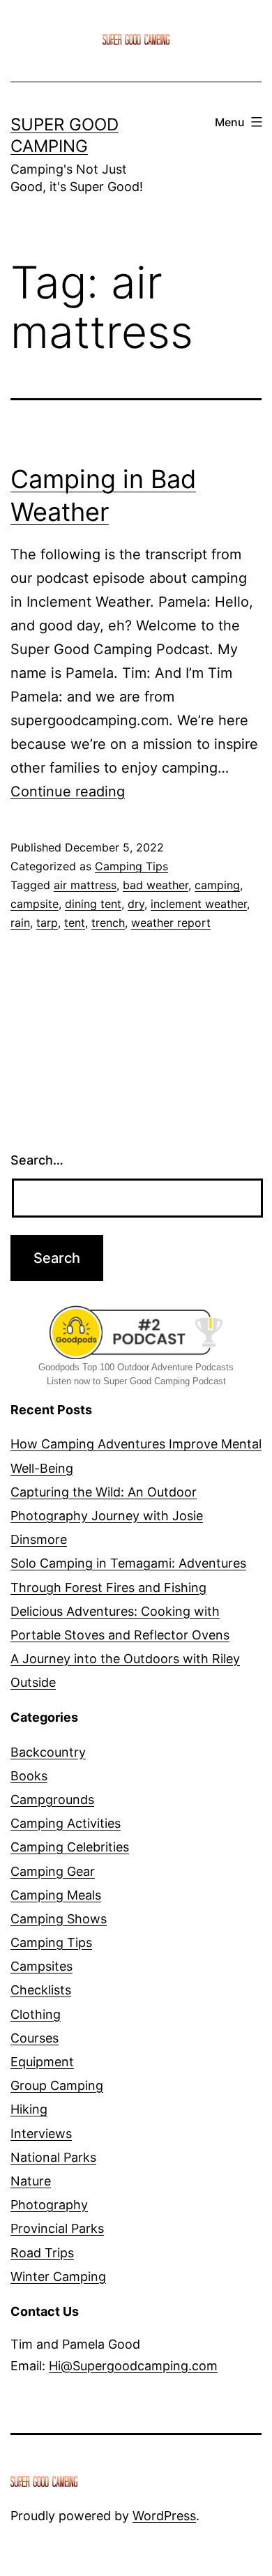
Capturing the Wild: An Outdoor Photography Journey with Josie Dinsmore (107, 1516)
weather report (171, 923)
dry (136, 904)
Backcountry (48, 1752)
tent (75, 923)
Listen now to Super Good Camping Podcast (136, 1381)
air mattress (85, 885)
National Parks (53, 2157)
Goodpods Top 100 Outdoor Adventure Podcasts (136, 1367)
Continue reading (68, 791)
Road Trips (42, 2253)
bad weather (156, 885)
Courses (35, 2038)
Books (29, 1776)
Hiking (29, 2109)
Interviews (41, 2134)
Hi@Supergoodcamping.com (133, 2366)
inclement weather (199, 904)
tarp (47, 923)
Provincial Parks (57, 2228)
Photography (49, 2205)
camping (217, 885)
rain (20, 923)
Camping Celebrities (70, 1847)
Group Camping (57, 2085)
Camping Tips (131, 866)
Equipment (42, 2062)
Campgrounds (52, 1800)
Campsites (41, 1966)
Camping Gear (53, 1871)
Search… (37, 1160)
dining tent (93, 904)
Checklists (41, 1990)
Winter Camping (58, 2276)
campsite (35, 904)
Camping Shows (59, 1919)
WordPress (164, 2516)
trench (108, 923)
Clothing (36, 2014)
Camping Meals (56, 1895)
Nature (31, 2181)
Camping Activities (66, 1823)
